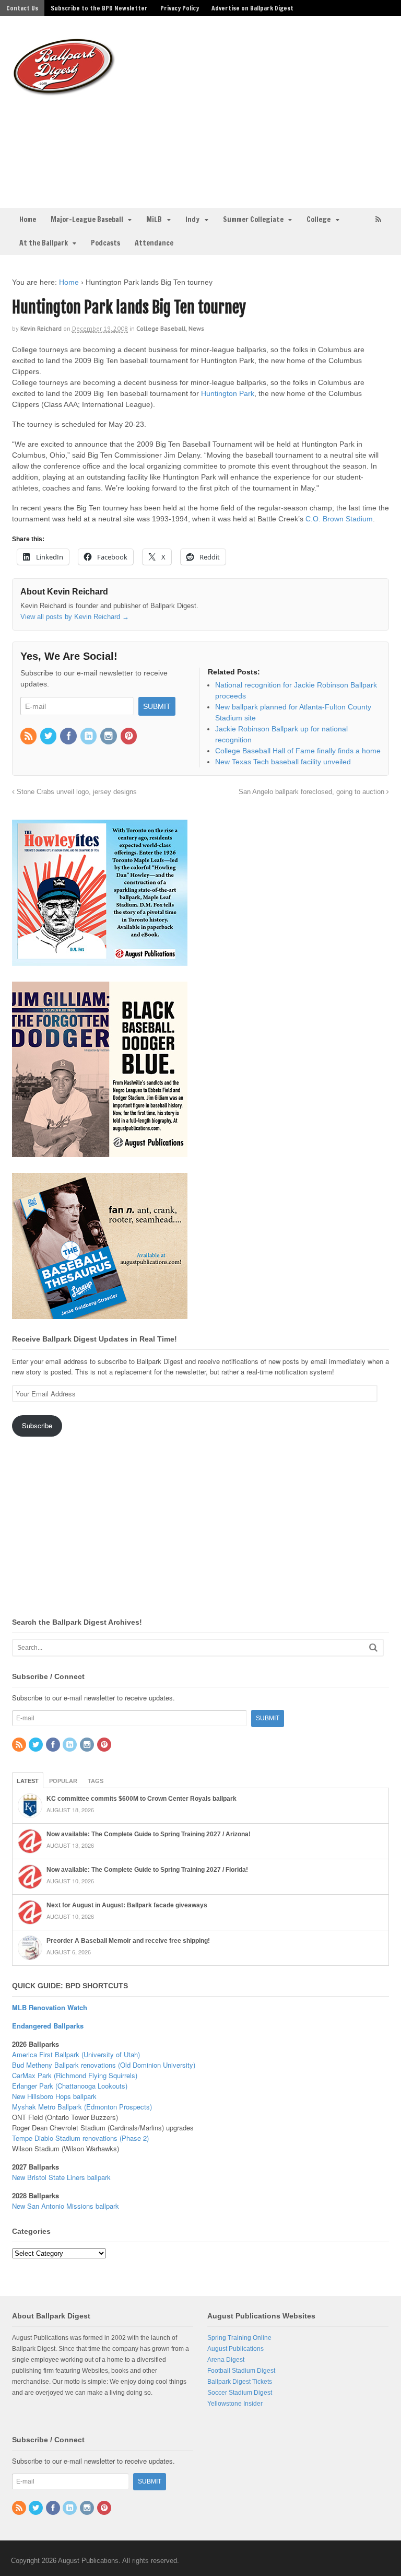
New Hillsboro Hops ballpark (54, 2096)
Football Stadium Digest (241, 2371)
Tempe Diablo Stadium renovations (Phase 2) (80, 2138)
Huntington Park (228, 393)
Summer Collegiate (253, 219)
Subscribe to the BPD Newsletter (99, 8)
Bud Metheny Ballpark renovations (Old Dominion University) (104, 2065)
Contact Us (22, 8)
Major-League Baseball (87, 219)
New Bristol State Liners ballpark (61, 2177)
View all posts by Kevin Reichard (75, 617)
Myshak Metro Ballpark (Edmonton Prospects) (82, 2107)
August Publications (235, 2349)
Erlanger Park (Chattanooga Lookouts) (70, 2086)
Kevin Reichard (41, 328)
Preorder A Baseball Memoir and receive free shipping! (128, 1941)
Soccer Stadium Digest (240, 2393)
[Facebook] (69, 737)
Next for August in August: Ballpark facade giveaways (127, 1905)
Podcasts (105, 243)
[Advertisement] (263, 110)
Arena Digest (226, 2360)
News (196, 328)
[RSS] (29, 737)
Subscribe (37, 1425)
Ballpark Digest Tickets (240, 2382)
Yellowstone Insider (235, 2404)
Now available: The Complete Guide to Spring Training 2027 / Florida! (147, 1870)
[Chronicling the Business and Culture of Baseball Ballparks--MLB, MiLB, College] (64, 91)
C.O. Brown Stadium (339, 519)
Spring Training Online (239, 2338)
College (319, 219)
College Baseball (161, 328)
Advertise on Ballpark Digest (252, 8)
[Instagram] (109, 737)
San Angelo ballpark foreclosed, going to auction (312, 792)
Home (28, 219)
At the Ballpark (44, 243)
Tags (96, 1781)
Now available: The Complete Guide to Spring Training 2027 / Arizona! (149, 1834)
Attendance (154, 243)
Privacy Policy (180, 8)
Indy (192, 219)
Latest (28, 1781)
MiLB (154, 219)
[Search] (373, 1647)
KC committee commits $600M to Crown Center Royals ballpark (141, 1799)
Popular (63, 1781)
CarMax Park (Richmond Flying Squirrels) (75, 2075)
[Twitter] (49, 737)
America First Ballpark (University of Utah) (76, 2054)
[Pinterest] (129, 737)
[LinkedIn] (89, 737)
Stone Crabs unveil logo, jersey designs (76, 792)
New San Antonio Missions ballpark (66, 2206)
